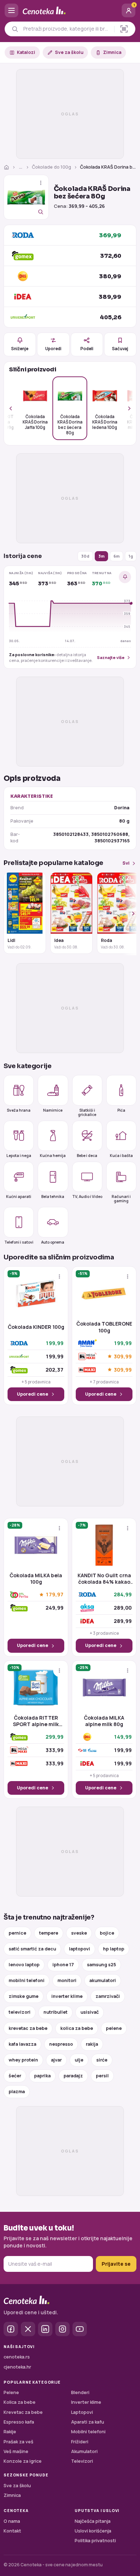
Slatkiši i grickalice (87, 1112)
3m (101, 556)
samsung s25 (101, 1965)
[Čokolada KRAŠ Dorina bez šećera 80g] (26, 197)
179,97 (55, 1595)
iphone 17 (63, 1965)
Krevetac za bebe (23, 2412)
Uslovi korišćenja (93, 2531)
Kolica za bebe (20, 2402)
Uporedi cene (32, 1394)
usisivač (90, 2012)
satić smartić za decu (32, 1949)
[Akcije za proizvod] (41, 183)
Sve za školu (69, 52)
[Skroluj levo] (15, 408)
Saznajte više (111, 657)
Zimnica (112, 52)
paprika (42, 2076)
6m (116, 556)
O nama (12, 2521)
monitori (67, 1980)
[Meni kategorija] (11, 10)
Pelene (11, 2392)
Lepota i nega (19, 1155)
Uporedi (53, 349)
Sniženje (20, 349)
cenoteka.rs (17, 2357)
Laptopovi (82, 2412)
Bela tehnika (53, 1197)
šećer (15, 2076)
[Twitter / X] (28, 2329)
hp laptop (114, 1949)
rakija (92, 2044)
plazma (17, 2092)
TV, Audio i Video (87, 1197)
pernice (17, 1933)
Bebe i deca (87, 1155)
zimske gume (24, 1996)
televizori (20, 2012)
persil (102, 2076)
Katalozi (26, 52)
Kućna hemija (53, 1155)
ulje (79, 2060)
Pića (121, 1110)
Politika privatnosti (95, 2541)
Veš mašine (16, 2451)
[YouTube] (80, 2329)
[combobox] (67, 29)
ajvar (56, 2060)
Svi (126, 863)
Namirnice (53, 1110)
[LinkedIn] (45, 2329)
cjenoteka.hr (17, 2367)
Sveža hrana (19, 1110)
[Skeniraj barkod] (124, 29)
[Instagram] (62, 2329)
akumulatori (103, 1980)
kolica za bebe (77, 2028)
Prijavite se (116, 2264)
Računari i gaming (121, 1198)
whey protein (23, 2060)
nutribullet (55, 2012)
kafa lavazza (22, 2044)
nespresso (61, 2044)
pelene (114, 2028)
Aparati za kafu (88, 2422)
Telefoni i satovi (19, 1242)
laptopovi (80, 1949)
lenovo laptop (24, 1965)
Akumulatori (84, 2451)
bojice (107, 1933)
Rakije (10, 2432)
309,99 (123, 1356)
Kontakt (12, 2531)
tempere (49, 1933)
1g (131, 556)
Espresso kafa (19, 2422)
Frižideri (80, 2442)
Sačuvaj (120, 349)
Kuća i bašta (121, 1155)
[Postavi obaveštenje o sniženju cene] (125, 577)
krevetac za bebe (28, 2028)
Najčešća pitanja (93, 2521)
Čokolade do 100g (52, 167)
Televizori (82, 2461)
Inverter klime (86, 2402)
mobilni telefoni (27, 1980)
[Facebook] (11, 2329)
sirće (102, 2060)
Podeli (87, 349)
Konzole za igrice (23, 2461)
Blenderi (80, 2392)
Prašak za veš (18, 2442)
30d (85, 556)
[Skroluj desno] (125, 408)
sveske (79, 1933)
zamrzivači (108, 1996)
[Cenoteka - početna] (70, 11)
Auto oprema (53, 1242)
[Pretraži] (15, 29)
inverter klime (67, 1996)
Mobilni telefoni (88, 2432)
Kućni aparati (19, 1197)
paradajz (73, 2076)
